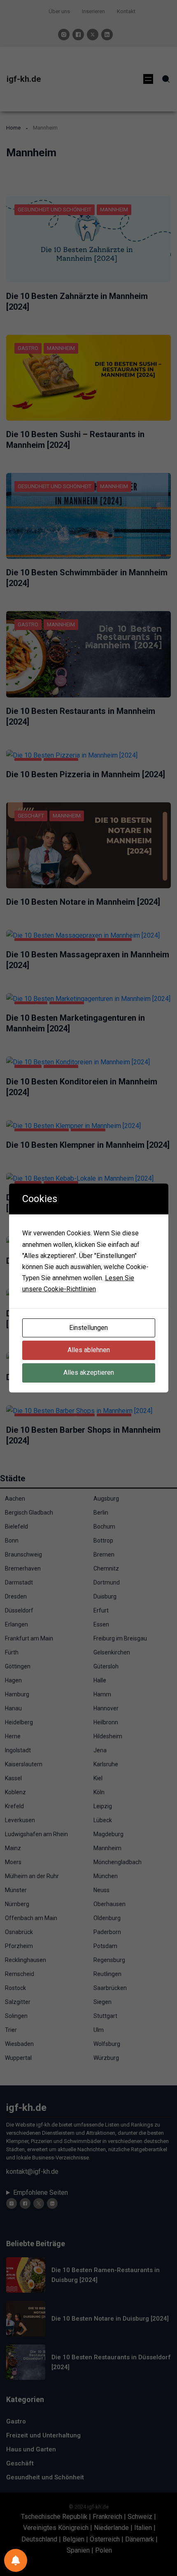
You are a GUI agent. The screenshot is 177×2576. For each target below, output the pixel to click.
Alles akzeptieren (89, 1373)
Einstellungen (88, 1328)
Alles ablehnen (89, 1350)
